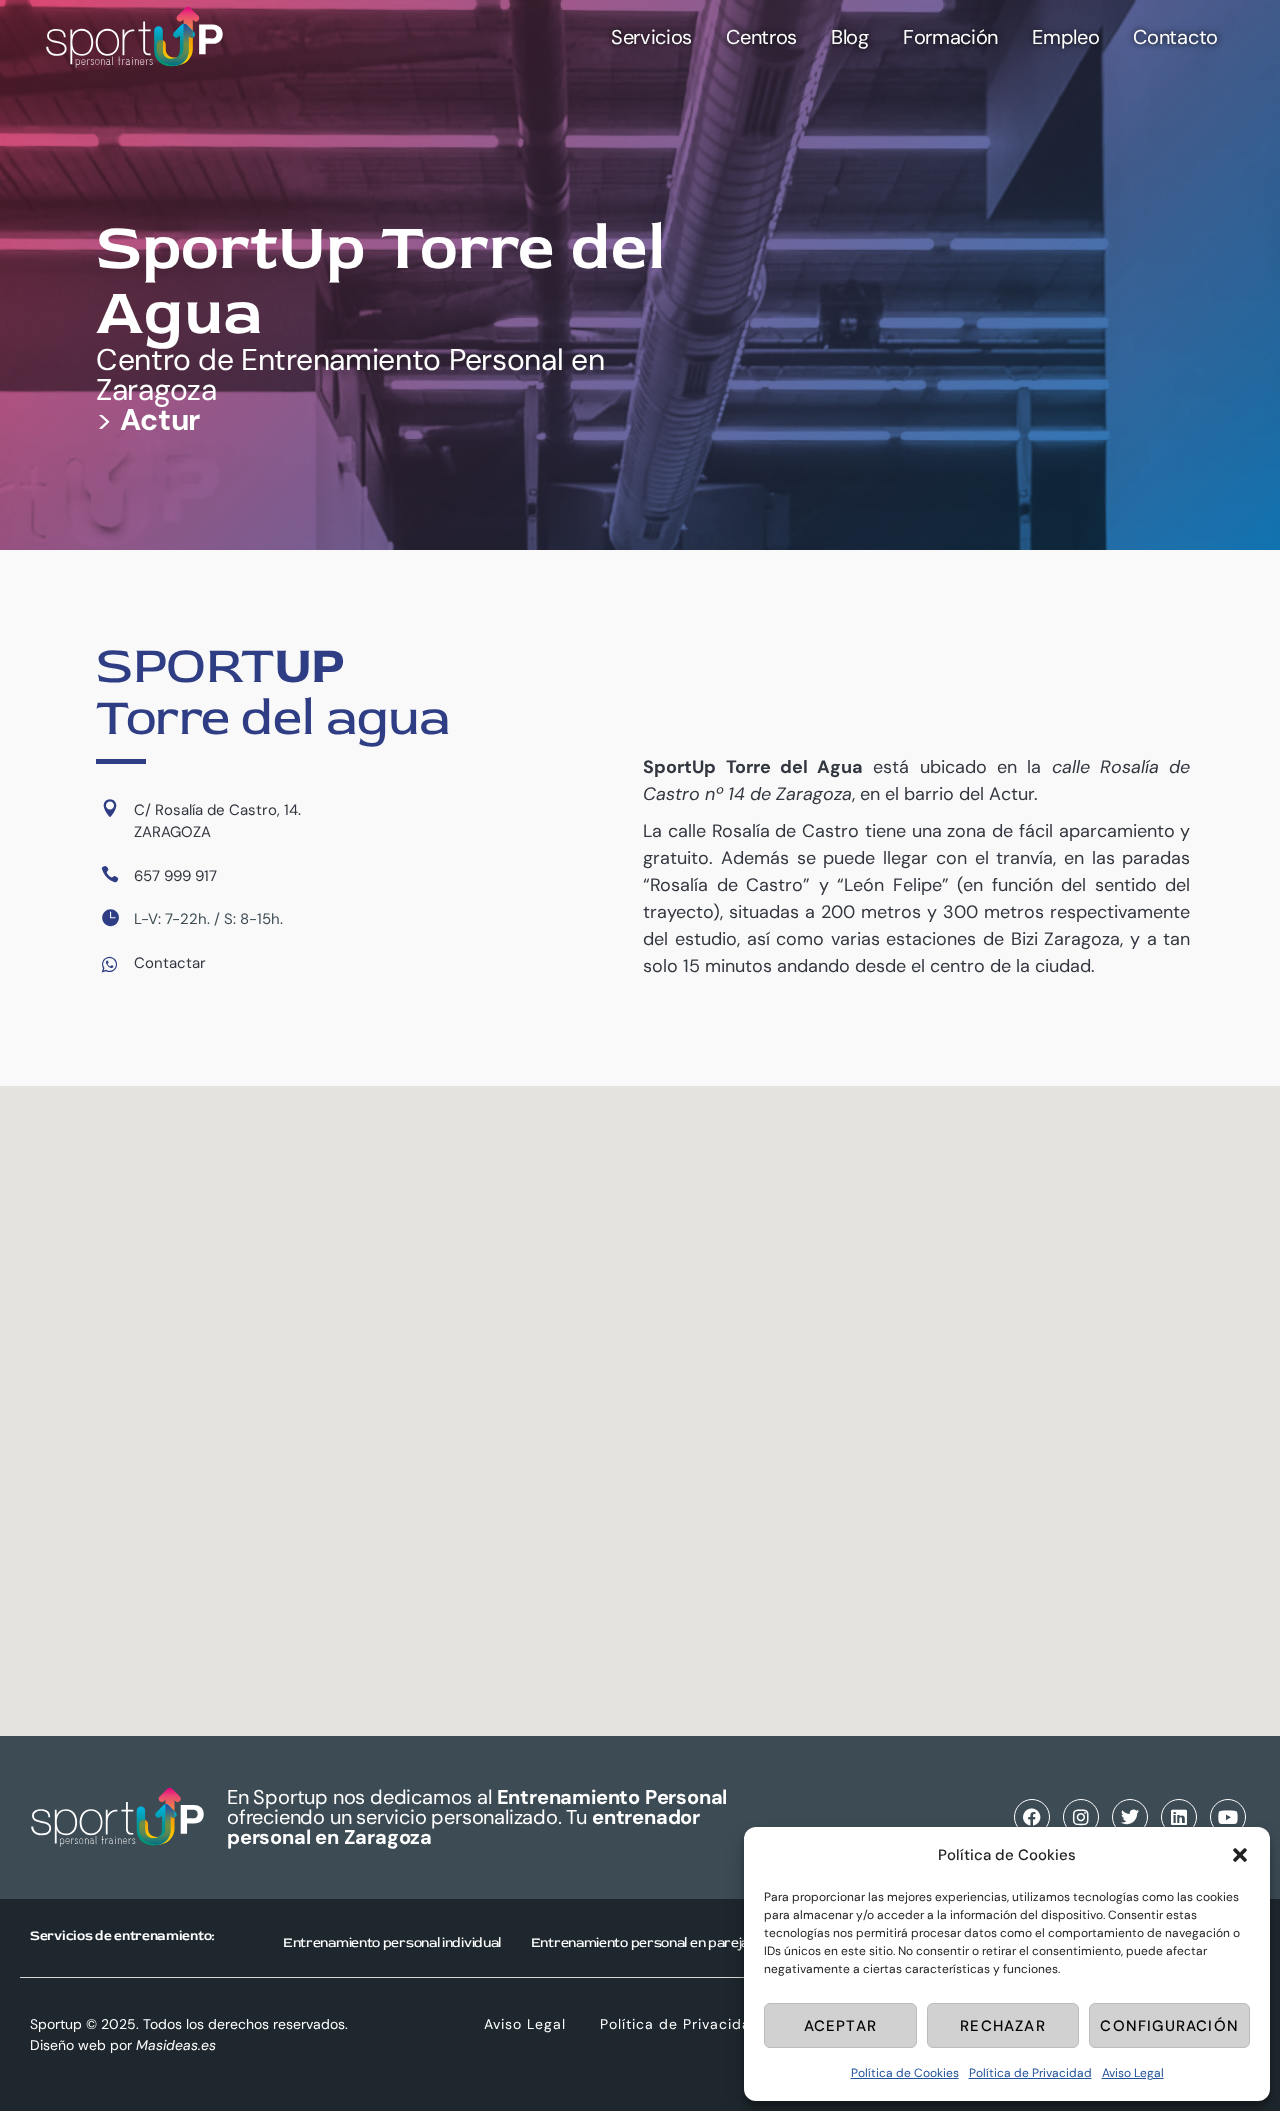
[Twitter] (1130, 1817)
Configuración (1169, 2026)
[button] (1240, 1855)
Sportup (56, 2024)
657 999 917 (175, 876)
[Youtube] (1228, 1817)
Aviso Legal (1133, 2073)
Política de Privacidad (1030, 2073)
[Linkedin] (1179, 1817)
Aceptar (840, 2026)
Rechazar (1003, 2026)
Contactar (170, 963)
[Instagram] (1081, 1817)
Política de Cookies (905, 2073)
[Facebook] (1032, 1817)
